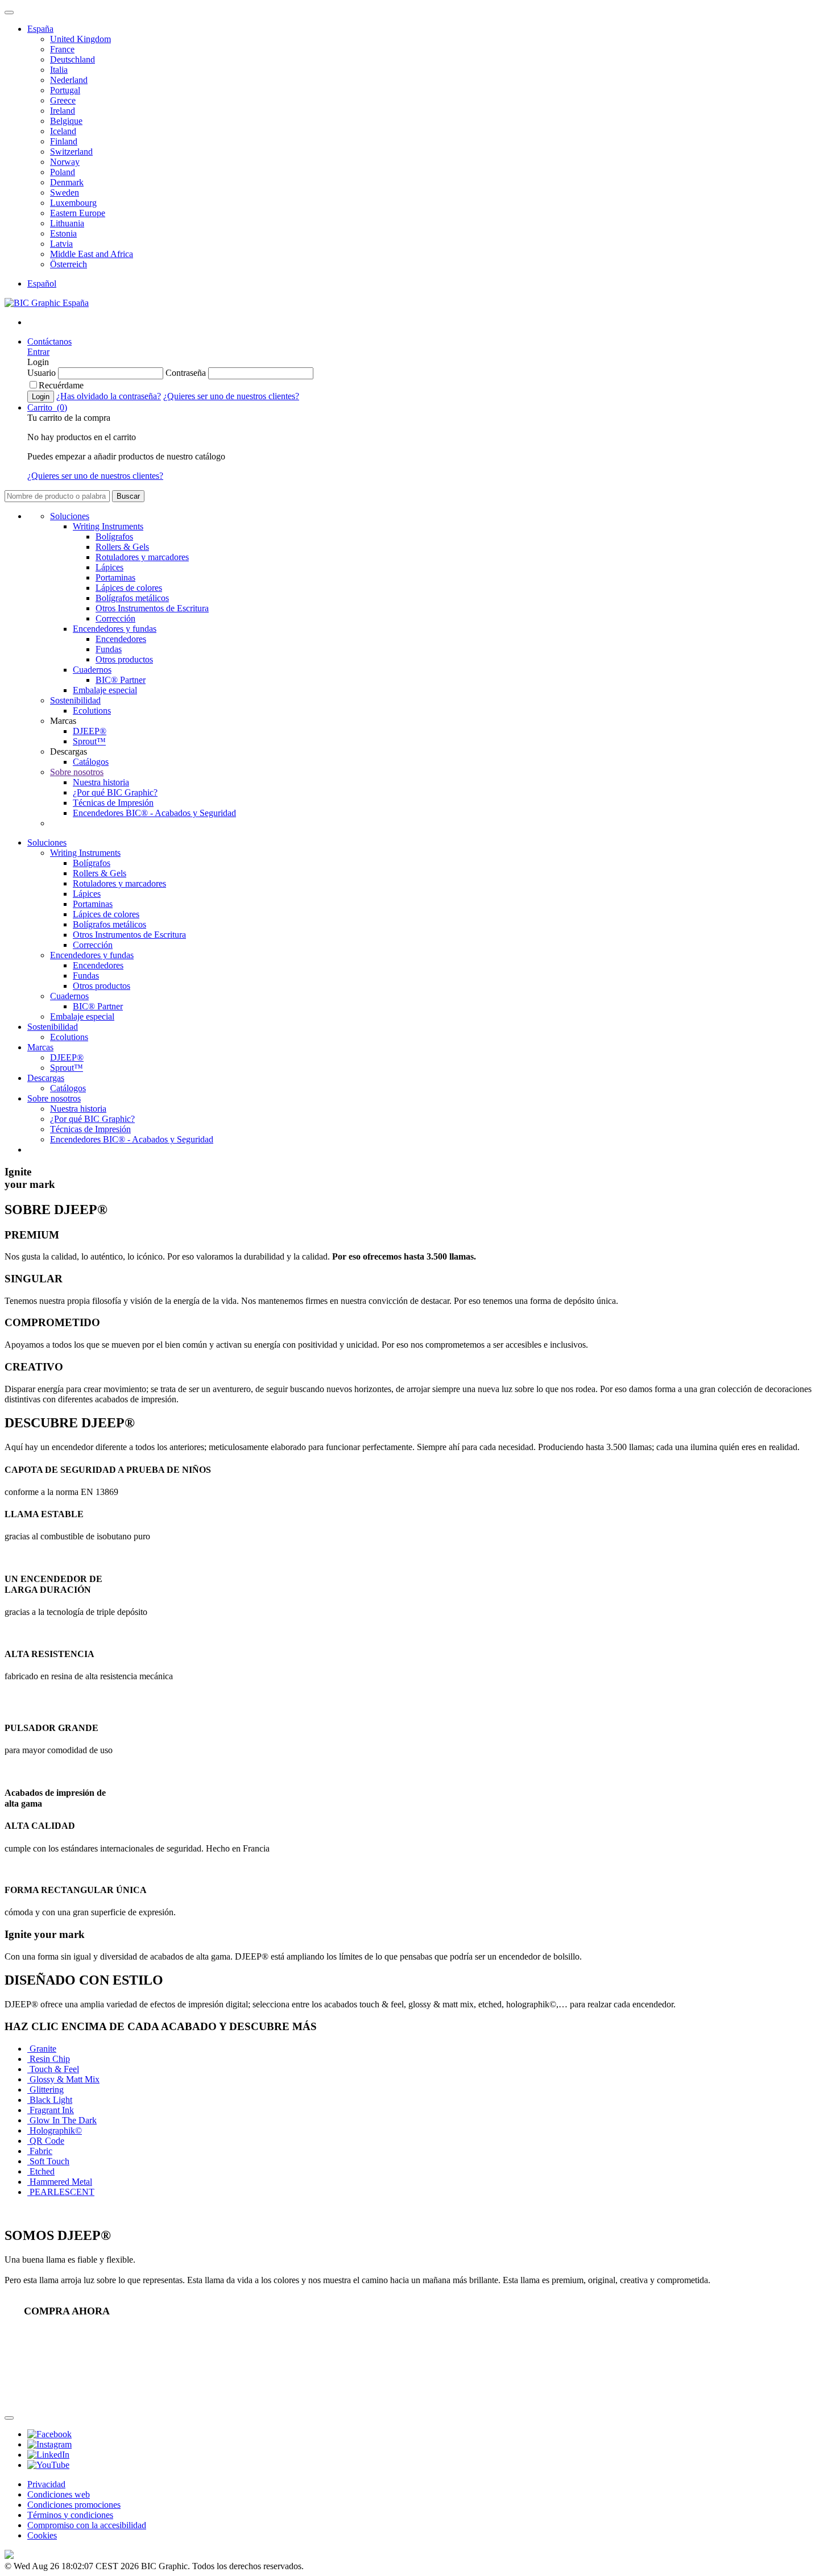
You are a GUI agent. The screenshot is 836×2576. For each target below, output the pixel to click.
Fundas (109, 649)
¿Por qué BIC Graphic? (115, 792)
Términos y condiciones (70, 2515)
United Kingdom (80, 39)
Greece (63, 100)
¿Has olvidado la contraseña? (109, 396)
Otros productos (124, 659)
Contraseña (186, 373)
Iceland (63, 131)
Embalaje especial (105, 690)
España (40, 29)
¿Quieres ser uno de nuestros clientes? (231, 396)
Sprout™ (89, 741)
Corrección (115, 618)
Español (42, 283)
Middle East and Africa (92, 254)
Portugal (65, 90)
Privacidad (46, 2484)
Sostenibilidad (75, 700)
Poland (63, 172)
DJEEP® (90, 731)
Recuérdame (61, 385)
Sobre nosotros (77, 772)
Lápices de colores (129, 588)
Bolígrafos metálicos (132, 598)
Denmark (67, 182)
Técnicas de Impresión (113, 803)
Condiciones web (59, 2494)
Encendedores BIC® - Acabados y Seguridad (154, 813)
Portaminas (115, 577)
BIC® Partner (121, 680)
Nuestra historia (101, 782)
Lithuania (67, 223)
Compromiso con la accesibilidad (87, 2525)
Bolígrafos (114, 537)
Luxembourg (73, 203)
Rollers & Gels (122, 547)
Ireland (63, 111)
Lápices (109, 567)
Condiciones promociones (74, 2505)
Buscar (128, 496)
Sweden (65, 192)
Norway (65, 162)
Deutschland (73, 59)
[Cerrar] (9, 2418)
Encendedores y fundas (115, 629)
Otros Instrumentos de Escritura (152, 608)
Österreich (69, 264)
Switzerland (71, 152)
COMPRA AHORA (67, 2311)
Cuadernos (92, 670)
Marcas (40, 1047)
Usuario (42, 373)
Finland (64, 141)
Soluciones (70, 516)
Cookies (42, 2535)
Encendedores (121, 639)
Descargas (46, 1078)
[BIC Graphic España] (47, 303)
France (62, 49)
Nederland (69, 80)
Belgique (66, 121)
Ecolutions (92, 711)
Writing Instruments (108, 526)
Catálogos (91, 762)
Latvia (61, 244)
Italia (59, 70)
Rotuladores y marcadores (142, 557)
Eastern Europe (78, 213)
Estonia (63, 233)
